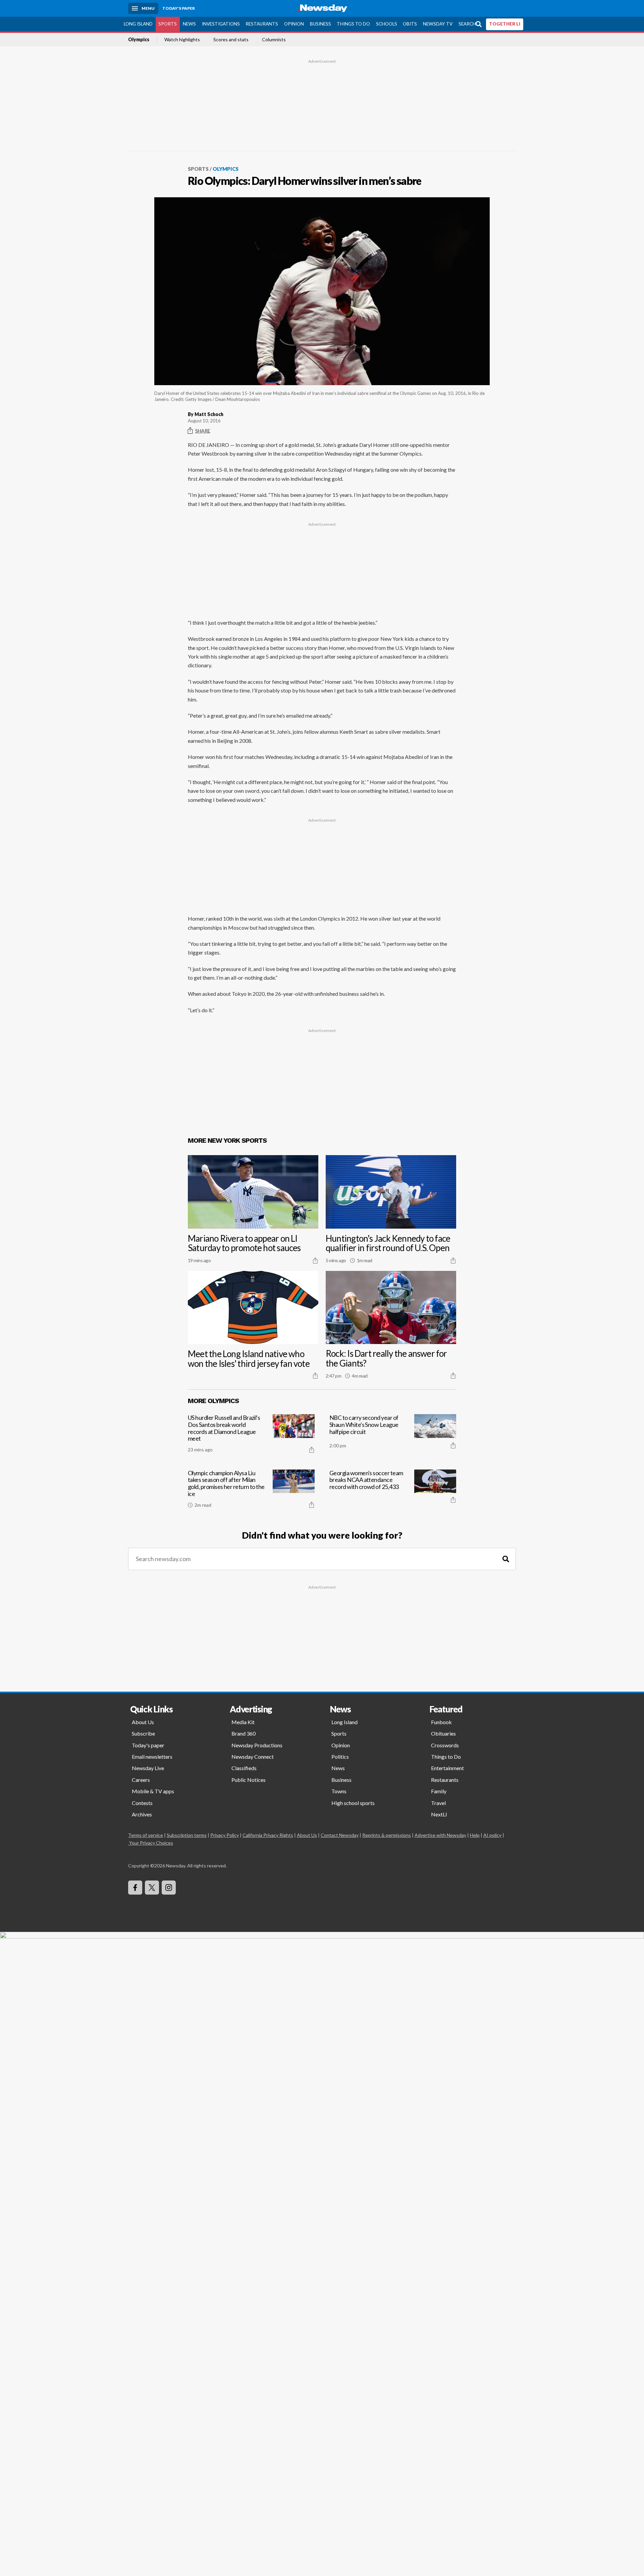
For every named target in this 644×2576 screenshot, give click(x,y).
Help (475, 1835)
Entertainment (447, 1768)
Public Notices (249, 1780)
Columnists (274, 40)
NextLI (439, 1814)
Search (467, 24)
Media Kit (243, 1722)
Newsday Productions (257, 1745)
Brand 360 (244, 1733)
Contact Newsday (340, 1835)
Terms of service (146, 1835)
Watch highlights (182, 40)
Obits (410, 24)
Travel (438, 1803)
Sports (168, 24)
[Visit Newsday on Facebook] (135, 1888)
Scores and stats (231, 40)
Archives (142, 1814)
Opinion (294, 24)
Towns (339, 1791)
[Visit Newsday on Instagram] (169, 1888)
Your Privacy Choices (151, 1843)
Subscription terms (187, 1835)
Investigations (221, 24)
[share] (315, 1260)
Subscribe (143, 1733)
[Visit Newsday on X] (152, 1888)
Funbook (441, 1722)
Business (320, 24)
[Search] (506, 1559)
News (189, 24)
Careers (141, 1780)
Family (439, 1791)
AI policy (492, 1835)
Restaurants (262, 24)
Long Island (138, 24)
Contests (142, 1803)
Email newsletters (152, 1757)
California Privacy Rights (268, 1835)
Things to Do (353, 24)
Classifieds (244, 1768)
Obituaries (443, 1733)
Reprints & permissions (387, 1835)
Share (203, 431)
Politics (340, 1757)
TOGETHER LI (505, 24)
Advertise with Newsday (440, 1835)
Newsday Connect (253, 1757)
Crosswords (445, 1745)
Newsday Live (148, 1768)
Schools (387, 24)
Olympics (139, 40)
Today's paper (148, 1745)
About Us (143, 1722)
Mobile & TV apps (153, 1791)
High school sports (353, 1803)
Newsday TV (438, 24)
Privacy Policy (225, 1835)
